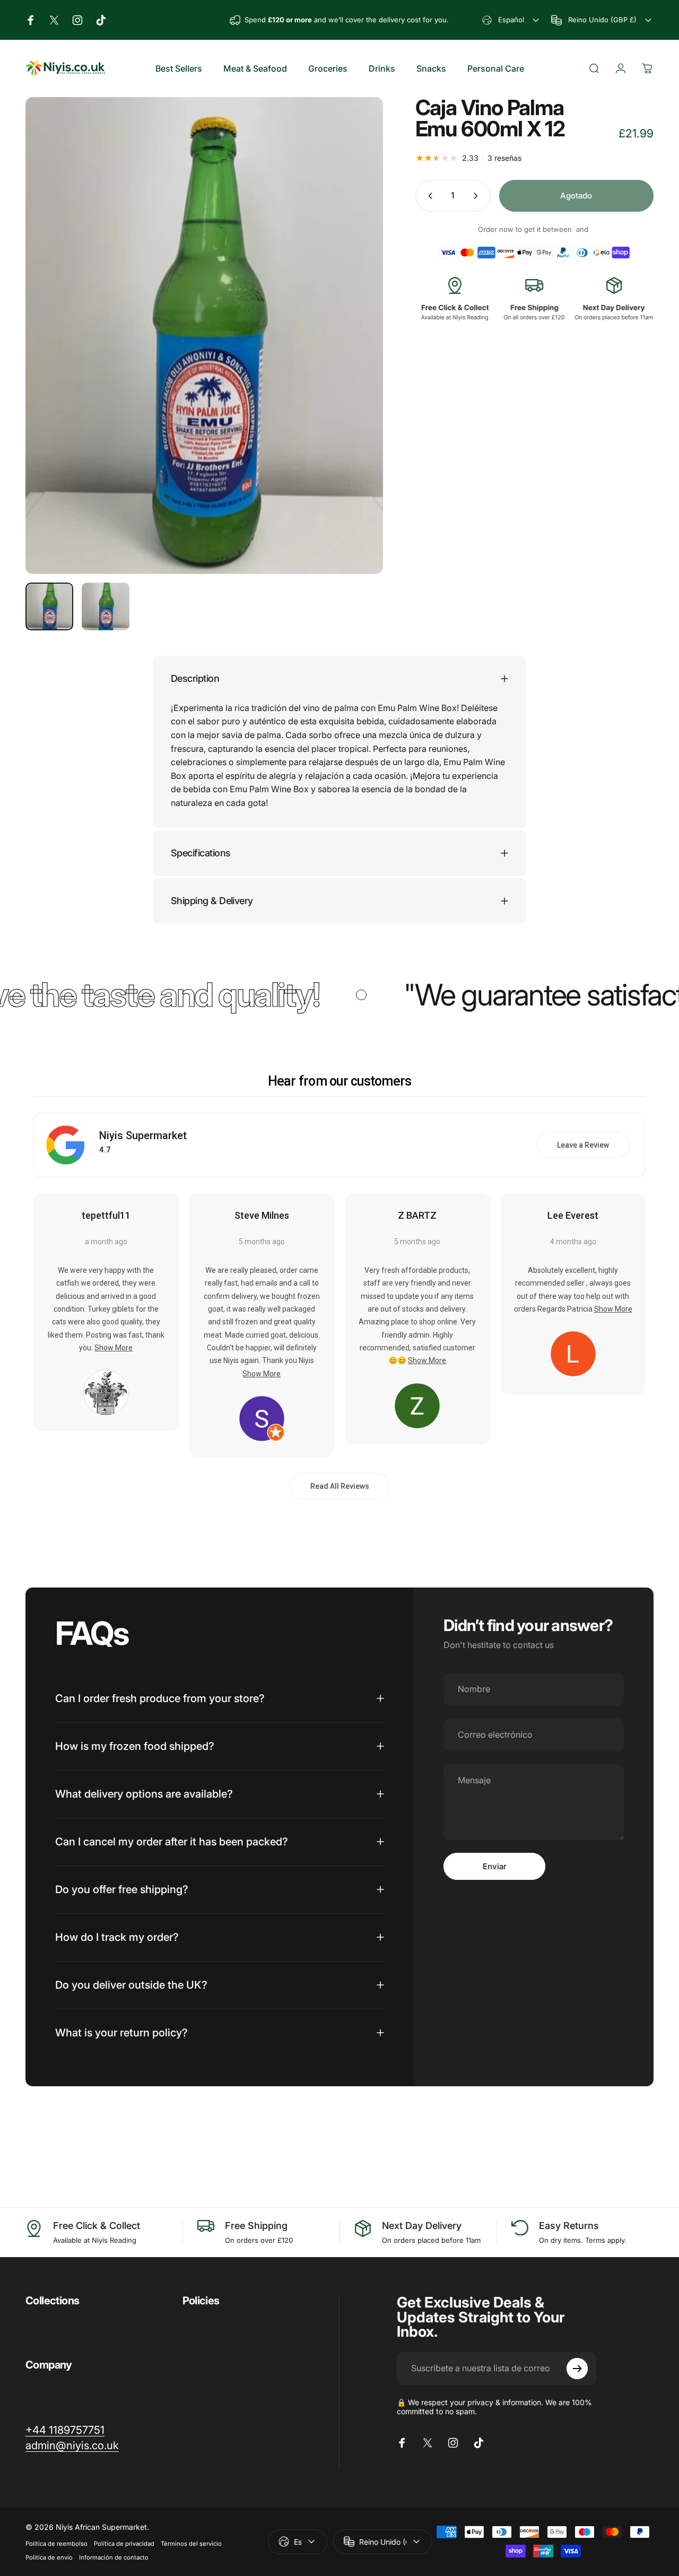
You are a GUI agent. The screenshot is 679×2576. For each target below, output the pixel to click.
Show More (114, 1348)
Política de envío (49, 2557)
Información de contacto (114, 2557)
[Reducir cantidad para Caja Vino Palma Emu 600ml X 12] (428, 196)
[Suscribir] (577, 2369)
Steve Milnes (262, 1215)
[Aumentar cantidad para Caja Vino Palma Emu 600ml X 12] (478, 196)
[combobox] (512, 20)
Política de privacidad (124, 2544)
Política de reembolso (56, 2544)
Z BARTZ (417, 1215)
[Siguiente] (355, 353)
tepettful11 (106, 1215)
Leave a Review (583, 1145)
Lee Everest (573, 1215)
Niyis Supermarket (143, 1135)
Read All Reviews (340, 1486)
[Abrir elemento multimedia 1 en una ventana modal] (204, 336)
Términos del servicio (191, 2544)
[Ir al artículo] (49, 606)
